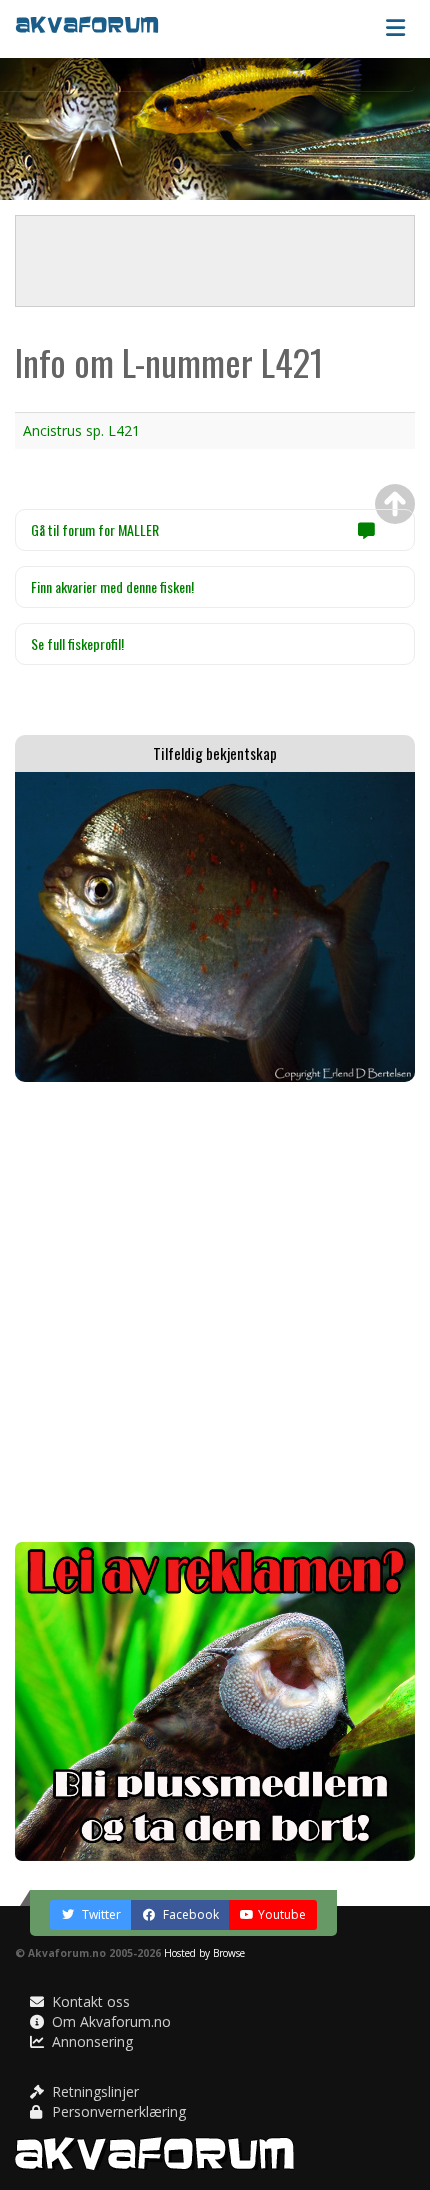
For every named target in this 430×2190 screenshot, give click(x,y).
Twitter (100, 1914)
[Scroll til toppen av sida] (395, 504)
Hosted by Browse (204, 1953)
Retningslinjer (93, 2091)
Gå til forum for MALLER (95, 529)
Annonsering (90, 2041)
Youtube (282, 1914)
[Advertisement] (215, 1312)
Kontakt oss (89, 2001)
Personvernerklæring (117, 2111)
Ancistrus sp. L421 (81, 430)
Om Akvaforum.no (109, 2021)
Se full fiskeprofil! (77, 643)
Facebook (189, 1914)
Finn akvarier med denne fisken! (112, 586)
